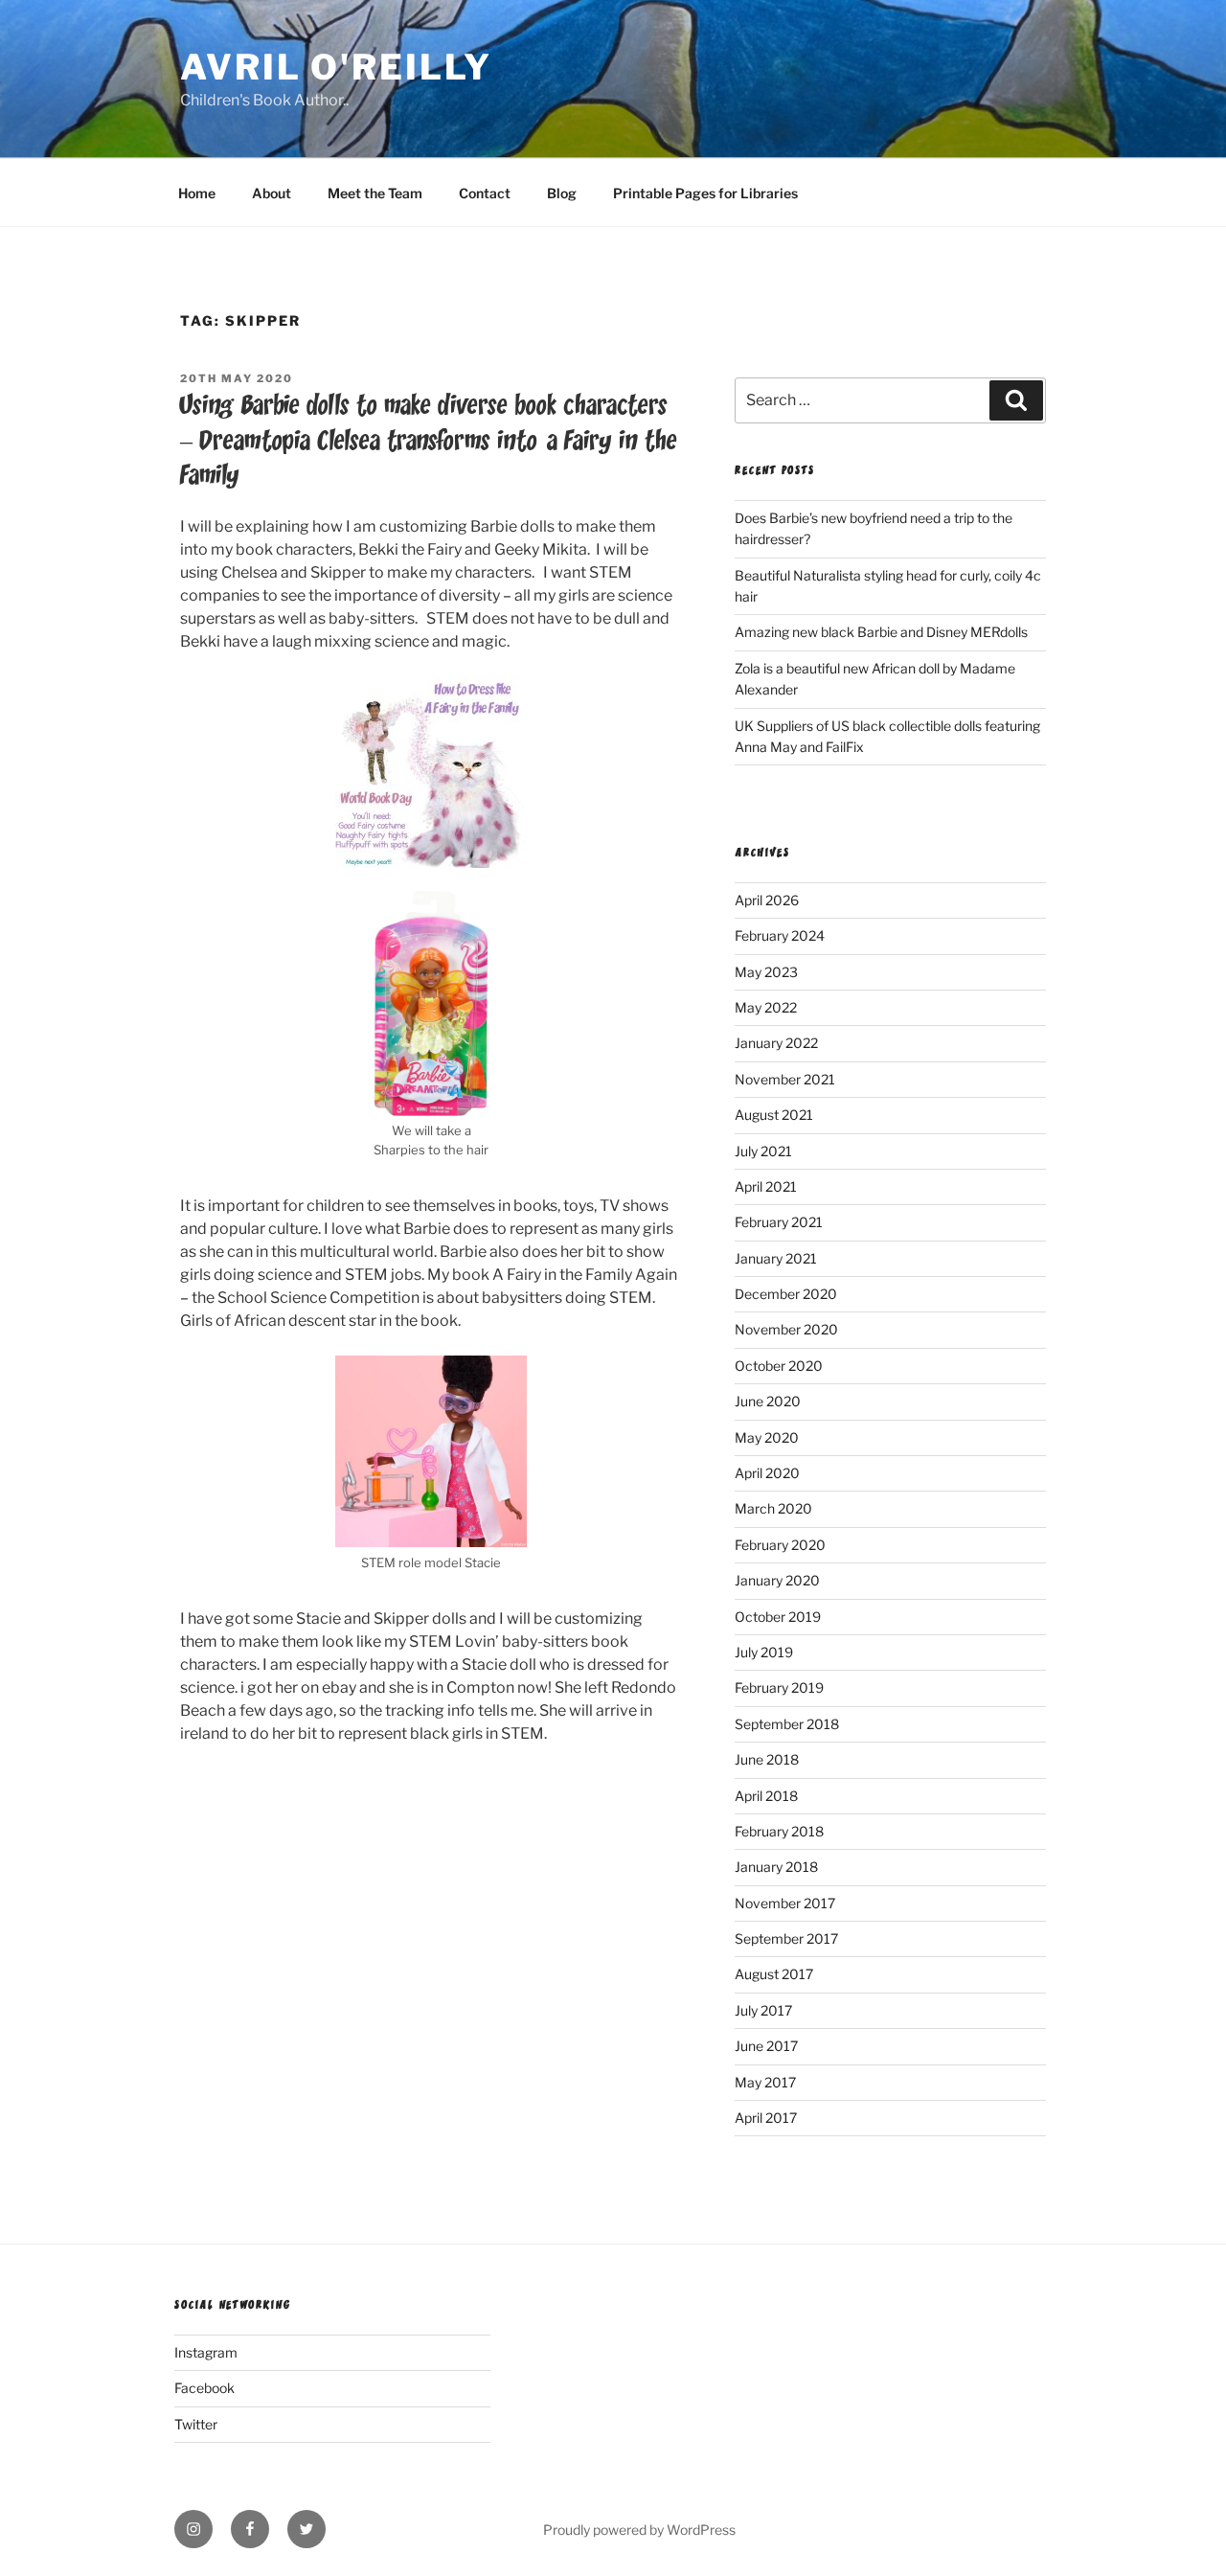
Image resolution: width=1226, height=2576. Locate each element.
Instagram (206, 2352)
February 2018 (779, 1831)
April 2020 (767, 1473)
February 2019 (779, 1687)
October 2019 (778, 1617)
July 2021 (763, 1151)
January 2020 (777, 1580)
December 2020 (786, 1294)
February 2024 (780, 935)
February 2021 (779, 1222)
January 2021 (776, 1258)
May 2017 (765, 2082)
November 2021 (785, 1079)
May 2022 (766, 1007)
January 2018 (776, 1867)
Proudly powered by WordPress (639, 2530)
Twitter (196, 2424)
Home (197, 193)
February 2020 (780, 1545)
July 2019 (764, 1652)
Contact (485, 193)
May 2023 (766, 972)
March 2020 (773, 1508)
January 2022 (776, 1043)
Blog (562, 193)
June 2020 (768, 1401)
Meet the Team (375, 193)
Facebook (204, 2388)
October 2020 (779, 1366)
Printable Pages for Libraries (705, 193)
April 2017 (766, 2118)
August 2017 (774, 1974)
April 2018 (766, 1796)
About (272, 193)
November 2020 (786, 1329)
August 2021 (774, 1115)
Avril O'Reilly (336, 67)
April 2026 (767, 900)
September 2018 (787, 1724)
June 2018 (767, 1759)
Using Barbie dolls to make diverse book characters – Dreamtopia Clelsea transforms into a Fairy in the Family (428, 441)
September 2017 (786, 1938)
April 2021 (766, 1186)
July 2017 (763, 2010)
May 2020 (767, 1437)
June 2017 (766, 2046)
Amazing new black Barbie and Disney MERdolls (881, 632)
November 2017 (785, 1903)
